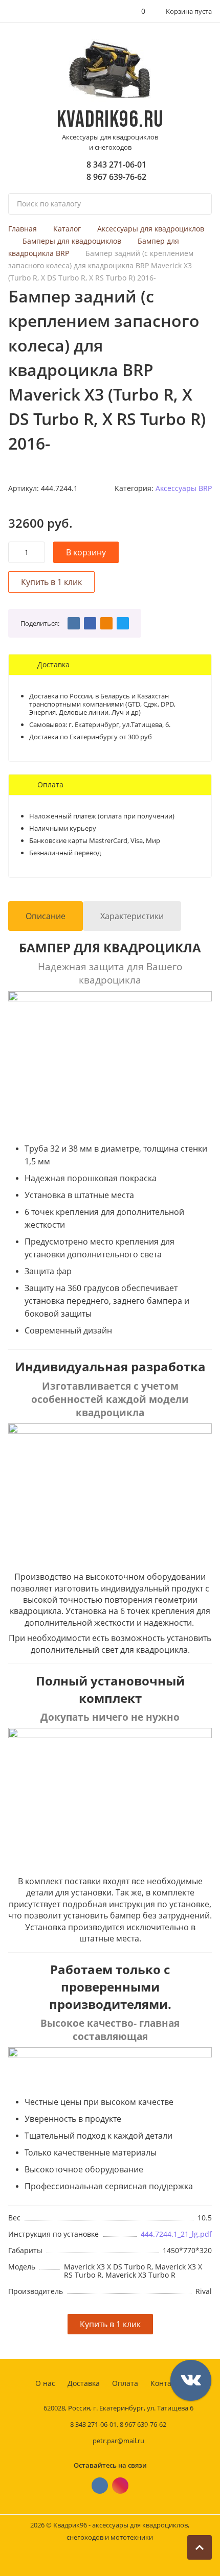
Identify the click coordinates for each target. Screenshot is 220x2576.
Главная (23, 229)
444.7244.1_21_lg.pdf (176, 2234)
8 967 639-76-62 (116, 177)
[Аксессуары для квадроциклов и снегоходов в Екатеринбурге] (110, 70)
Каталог (67, 229)
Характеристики (132, 916)
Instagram (120, 2486)
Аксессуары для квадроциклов (151, 229)
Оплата (125, 2383)
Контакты (167, 2383)
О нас (45, 2383)
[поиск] (200, 204)
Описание (46, 916)
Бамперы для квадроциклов (72, 241)
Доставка (84, 2383)
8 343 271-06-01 (116, 165)
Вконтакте (100, 2486)
